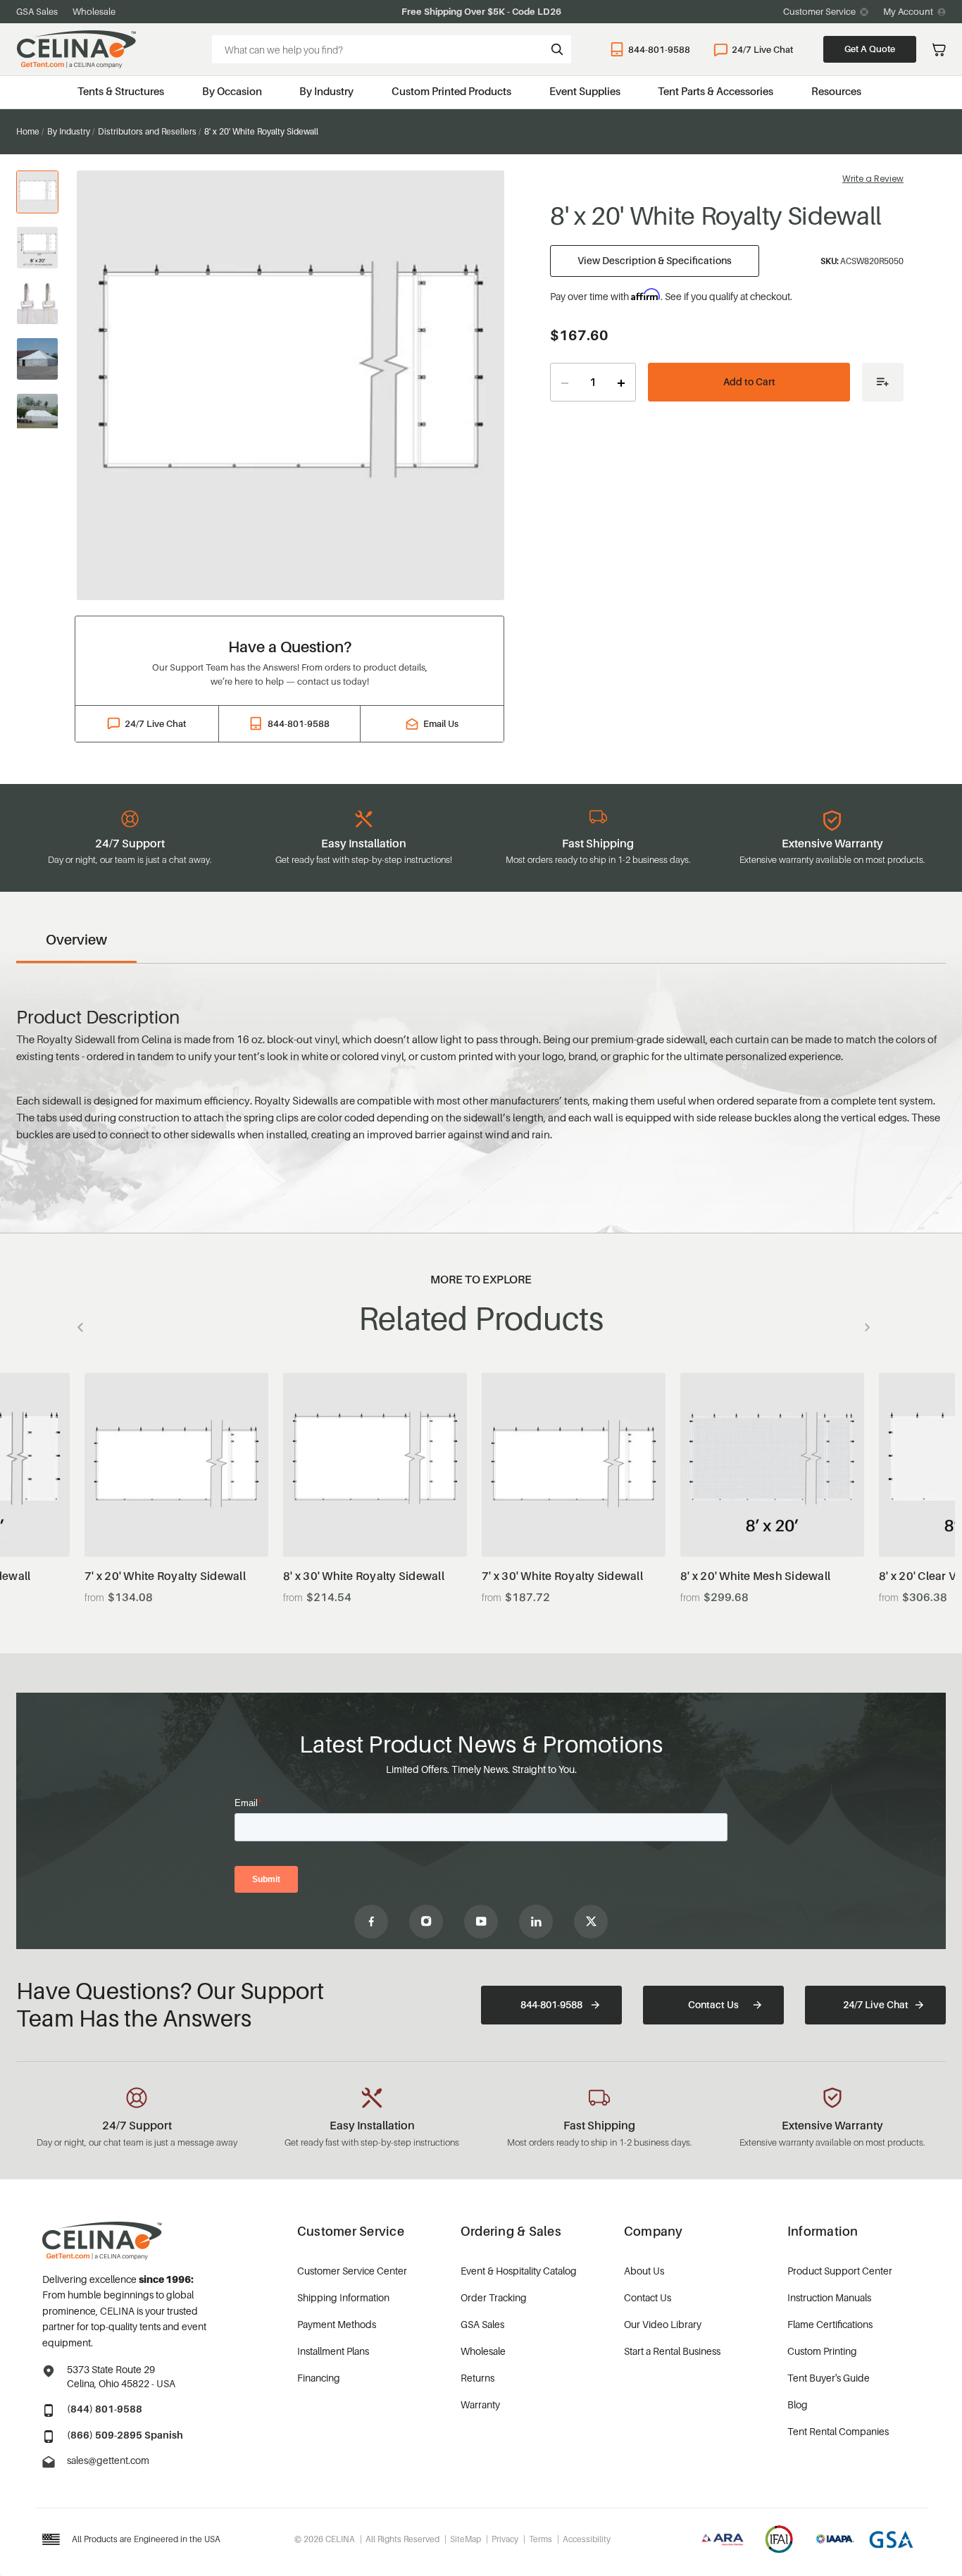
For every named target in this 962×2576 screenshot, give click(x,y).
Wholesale (94, 11)
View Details (176, 1522)
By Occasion (232, 91)
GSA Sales (37, 11)
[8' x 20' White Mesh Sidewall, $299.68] (772, 1465)
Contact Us (713, 2004)
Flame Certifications (830, 2324)
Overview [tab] (76, 940)
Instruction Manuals (829, 2297)
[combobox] (392, 49)
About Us (644, 2271)
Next (863, 1327)
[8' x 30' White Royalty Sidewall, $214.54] (375, 1465)
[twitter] (591, 1922)
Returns (477, 2378)
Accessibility (587, 2539)
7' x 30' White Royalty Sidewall (562, 1576)
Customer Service (819, 11)
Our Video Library (663, 2324)
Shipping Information (343, 2297)
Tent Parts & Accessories (716, 91)
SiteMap (466, 2539)
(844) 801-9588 (105, 2409)
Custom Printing (822, 2351)
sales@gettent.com (108, 2460)
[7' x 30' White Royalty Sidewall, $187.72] (574, 1465)
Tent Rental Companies (838, 2431)
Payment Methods (337, 2324)
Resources (836, 91)
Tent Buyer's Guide (829, 2378)
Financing (319, 2378)
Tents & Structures (121, 91)
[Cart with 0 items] (939, 50)
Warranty (480, 2404)
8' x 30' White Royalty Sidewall (364, 1576)
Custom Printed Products (451, 91)
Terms (541, 2539)
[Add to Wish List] (883, 382)
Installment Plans (333, 2351)
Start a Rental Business (672, 2351)
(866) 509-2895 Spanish (125, 2435)
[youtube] (481, 1922)
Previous (85, 1327)
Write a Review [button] (873, 179)
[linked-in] (536, 1922)
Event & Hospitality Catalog (519, 2271)
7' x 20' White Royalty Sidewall (165, 1576)
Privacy (505, 2539)
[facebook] (371, 1922)
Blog (798, 2404)
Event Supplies (585, 91)
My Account (908, 11)
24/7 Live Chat (762, 49)
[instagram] (426, 1922)
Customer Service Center (352, 2271)
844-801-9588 (659, 49)
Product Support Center (840, 2271)
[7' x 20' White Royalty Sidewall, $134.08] (176, 1465)
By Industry (326, 91)
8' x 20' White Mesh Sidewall (755, 1576)
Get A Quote (870, 49)
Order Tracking (494, 2297)
